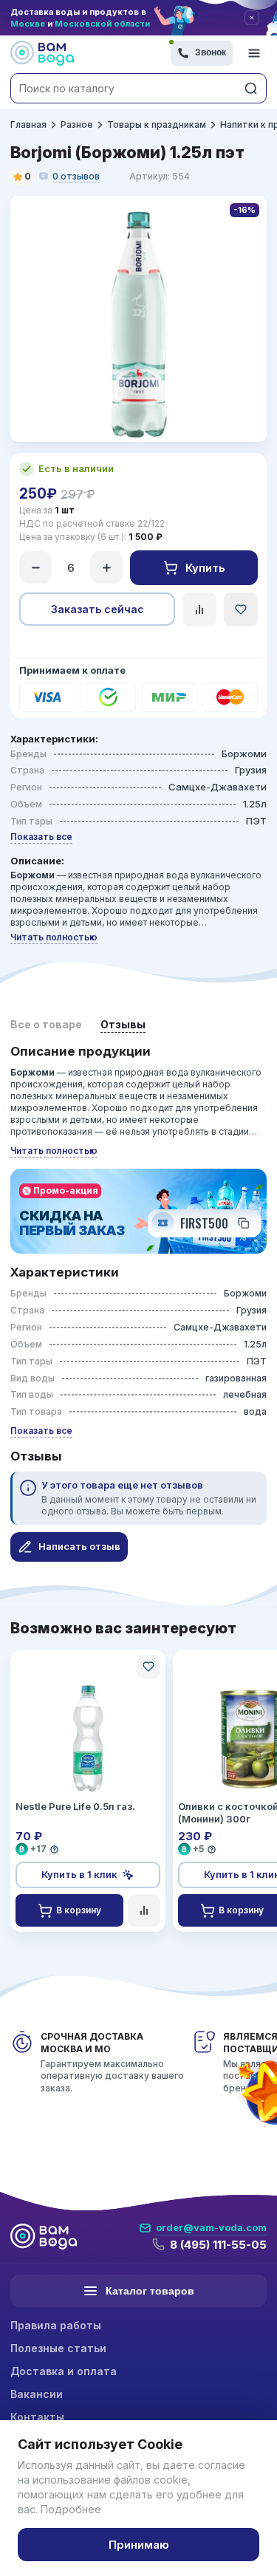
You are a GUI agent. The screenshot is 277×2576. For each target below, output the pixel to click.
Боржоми (244, 754)
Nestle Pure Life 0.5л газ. (75, 1806)
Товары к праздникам (157, 124)
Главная (28, 124)
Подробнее (71, 2509)
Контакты (37, 2417)
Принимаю (139, 2545)
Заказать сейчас (98, 609)
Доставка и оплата (64, 2371)
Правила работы (56, 2325)
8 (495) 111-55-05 (218, 2245)
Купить (205, 568)
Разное (77, 124)
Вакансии (37, 2394)
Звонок (211, 52)
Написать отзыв (79, 1546)
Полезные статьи (58, 2348)
